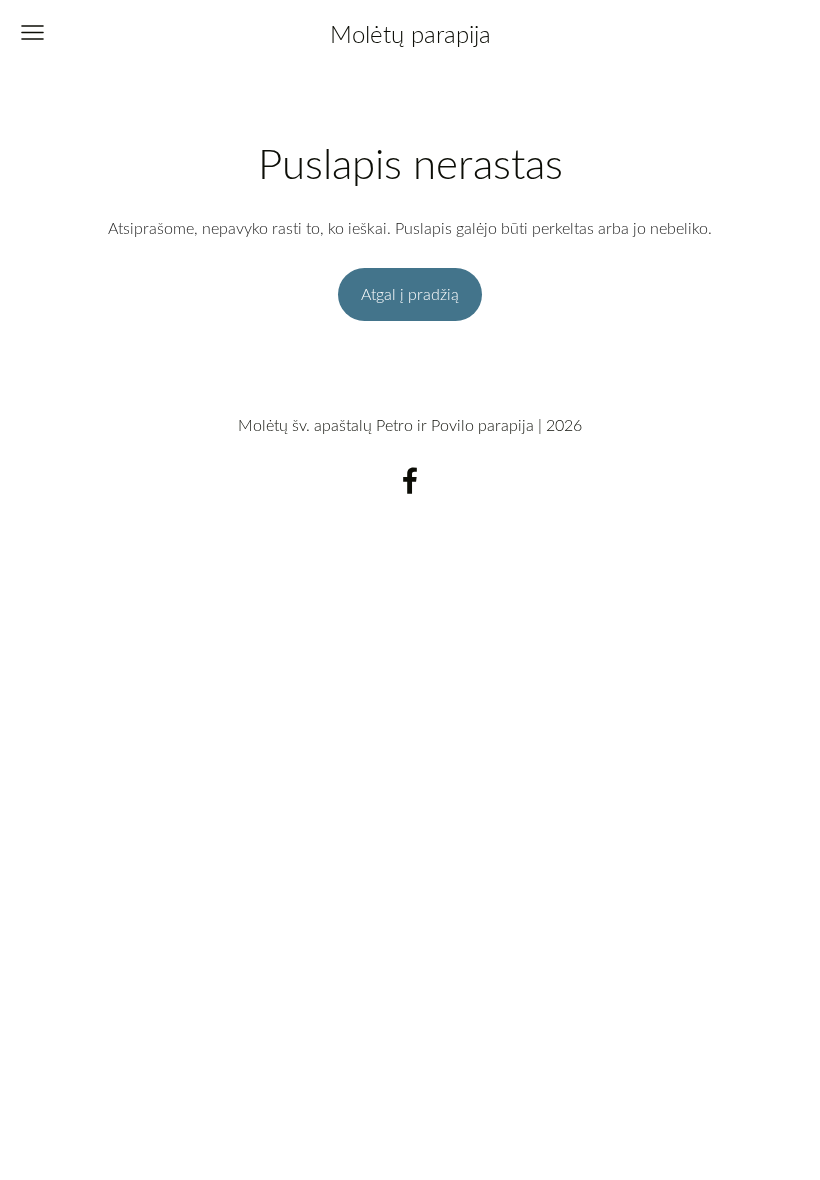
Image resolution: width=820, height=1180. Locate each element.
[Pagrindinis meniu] (32, 32)
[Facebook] (410, 480)
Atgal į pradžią (410, 294)
